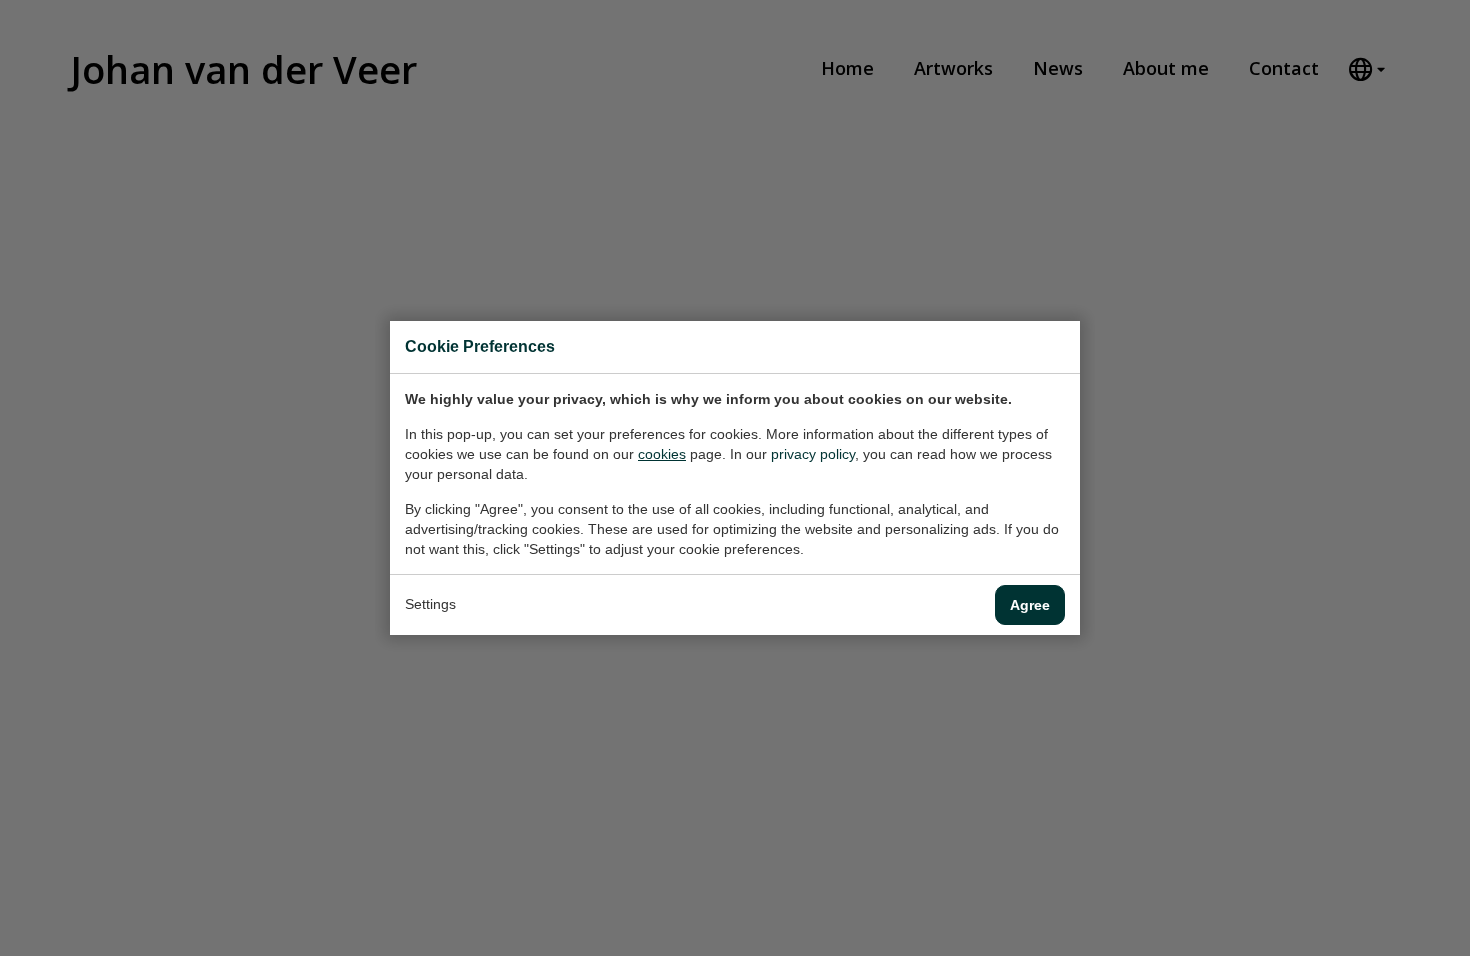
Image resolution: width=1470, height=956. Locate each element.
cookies (662, 454)
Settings (430, 604)
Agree (1030, 605)
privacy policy (813, 454)
